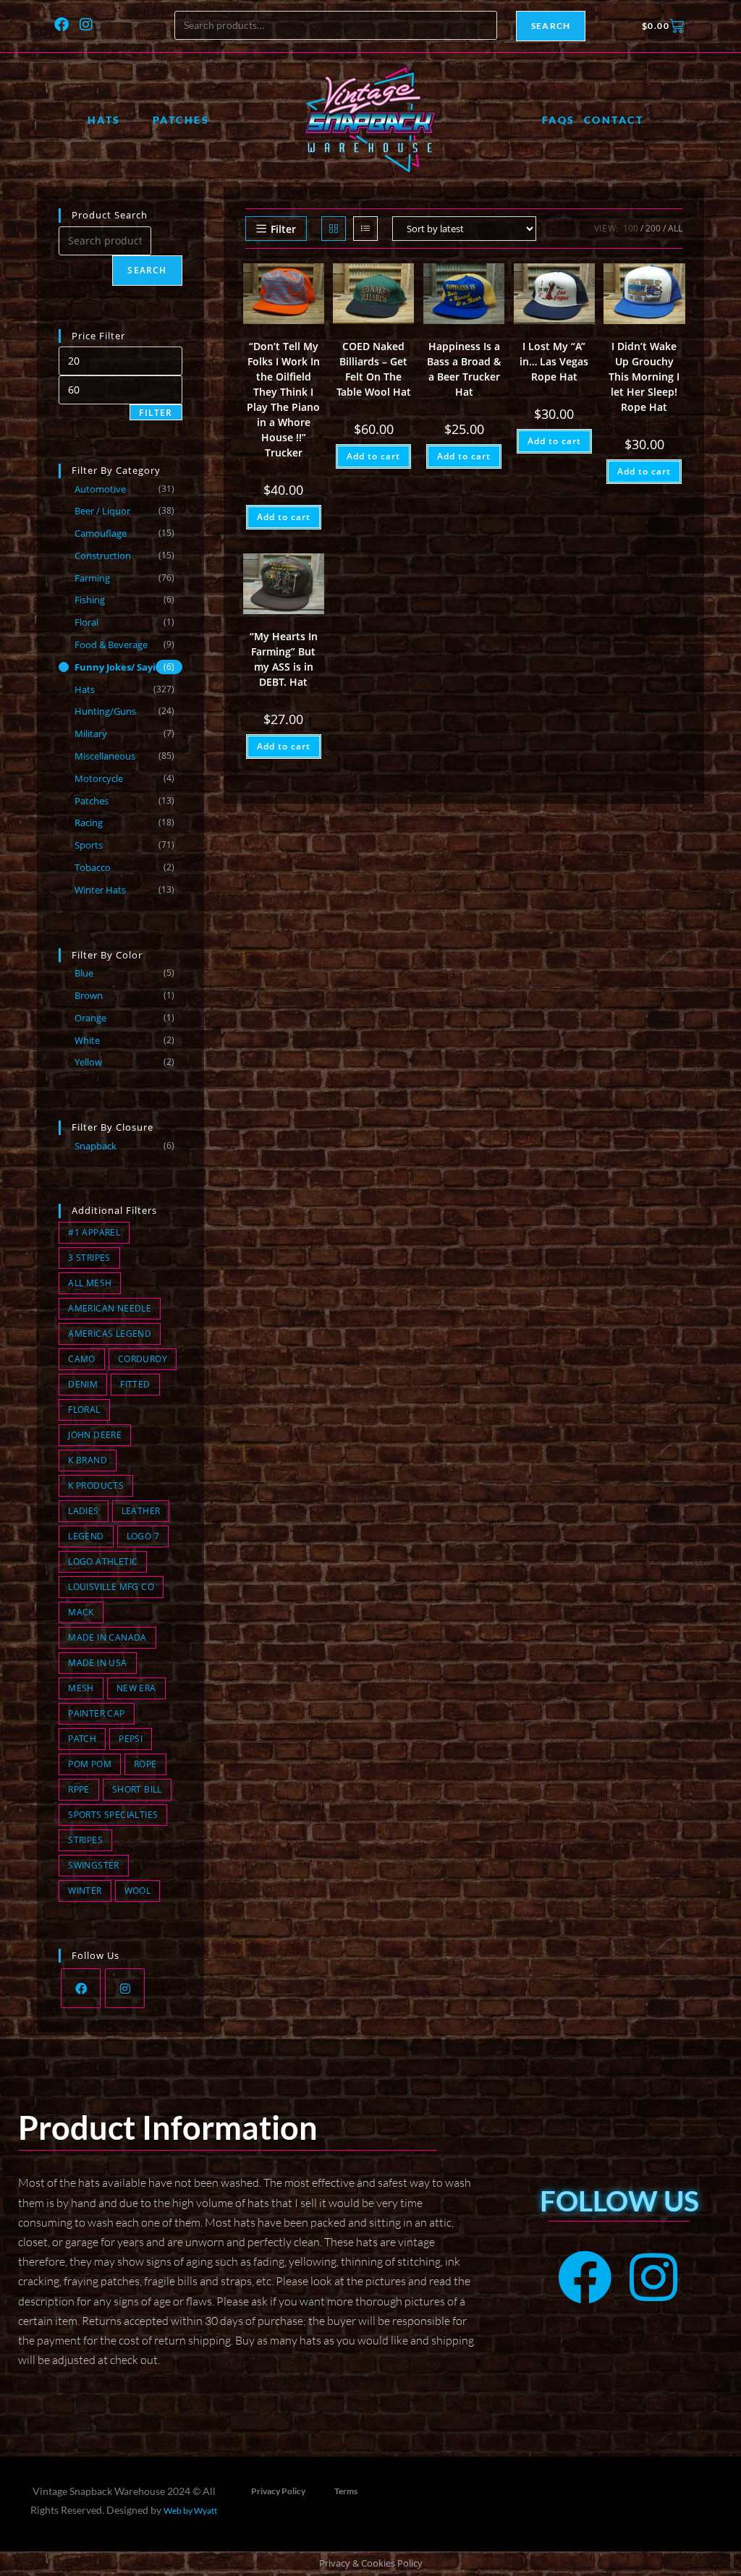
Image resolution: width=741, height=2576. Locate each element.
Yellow (88, 1062)
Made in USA (97, 1663)
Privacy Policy (278, 2491)
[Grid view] (334, 229)
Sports (89, 845)
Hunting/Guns (105, 711)
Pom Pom (90, 1764)
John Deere (95, 1435)
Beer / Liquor (102, 511)
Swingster (94, 1865)
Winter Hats (100, 890)
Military (91, 734)
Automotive (100, 489)
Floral (86, 622)
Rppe (79, 1789)
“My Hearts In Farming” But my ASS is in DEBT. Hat (284, 659)
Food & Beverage (111, 645)
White (87, 1040)
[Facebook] (62, 25)
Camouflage (101, 533)
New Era (136, 1688)
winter (85, 1891)
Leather (141, 1511)
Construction (103, 556)
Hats (104, 120)
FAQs (559, 120)
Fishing (90, 600)
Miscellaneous (105, 756)
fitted (135, 1384)
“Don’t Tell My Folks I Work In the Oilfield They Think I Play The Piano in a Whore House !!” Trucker (283, 399)
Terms (346, 2491)
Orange (90, 1018)
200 (653, 228)
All (675, 228)
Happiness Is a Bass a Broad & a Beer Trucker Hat (464, 369)
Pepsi (131, 1739)
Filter (156, 413)
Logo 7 (143, 1536)
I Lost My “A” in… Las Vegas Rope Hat (554, 361)
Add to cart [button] (284, 517)
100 (631, 228)
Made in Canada (107, 1637)
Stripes (85, 1840)
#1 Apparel (94, 1232)
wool (138, 1891)
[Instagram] (86, 25)
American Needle (110, 1308)
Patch (82, 1739)
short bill (137, 1789)
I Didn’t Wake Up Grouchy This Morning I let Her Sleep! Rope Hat (644, 377)
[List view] (365, 229)
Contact (614, 120)
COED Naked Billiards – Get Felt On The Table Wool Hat (374, 369)
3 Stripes (89, 1258)
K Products (96, 1485)
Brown (89, 995)
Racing (89, 822)
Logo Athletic (103, 1561)
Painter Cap (96, 1713)
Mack (81, 1612)
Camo (82, 1359)
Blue (84, 973)
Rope (145, 1764)
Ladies (83, 1511)
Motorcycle (99, 778)
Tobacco (93, 867)
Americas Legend (110, 1334)
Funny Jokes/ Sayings (123, 667)
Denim (83, 1384)
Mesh (81, 1688)
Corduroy (143, 1359)
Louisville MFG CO (111, 1587)
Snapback (96, 1146)
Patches (181, 120)
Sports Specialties (113, 1815)
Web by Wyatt (190, 2511)
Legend (86, 1536)
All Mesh (90, 1283)
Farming (92, 578)
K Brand (88, 1460)
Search (551, 26)
